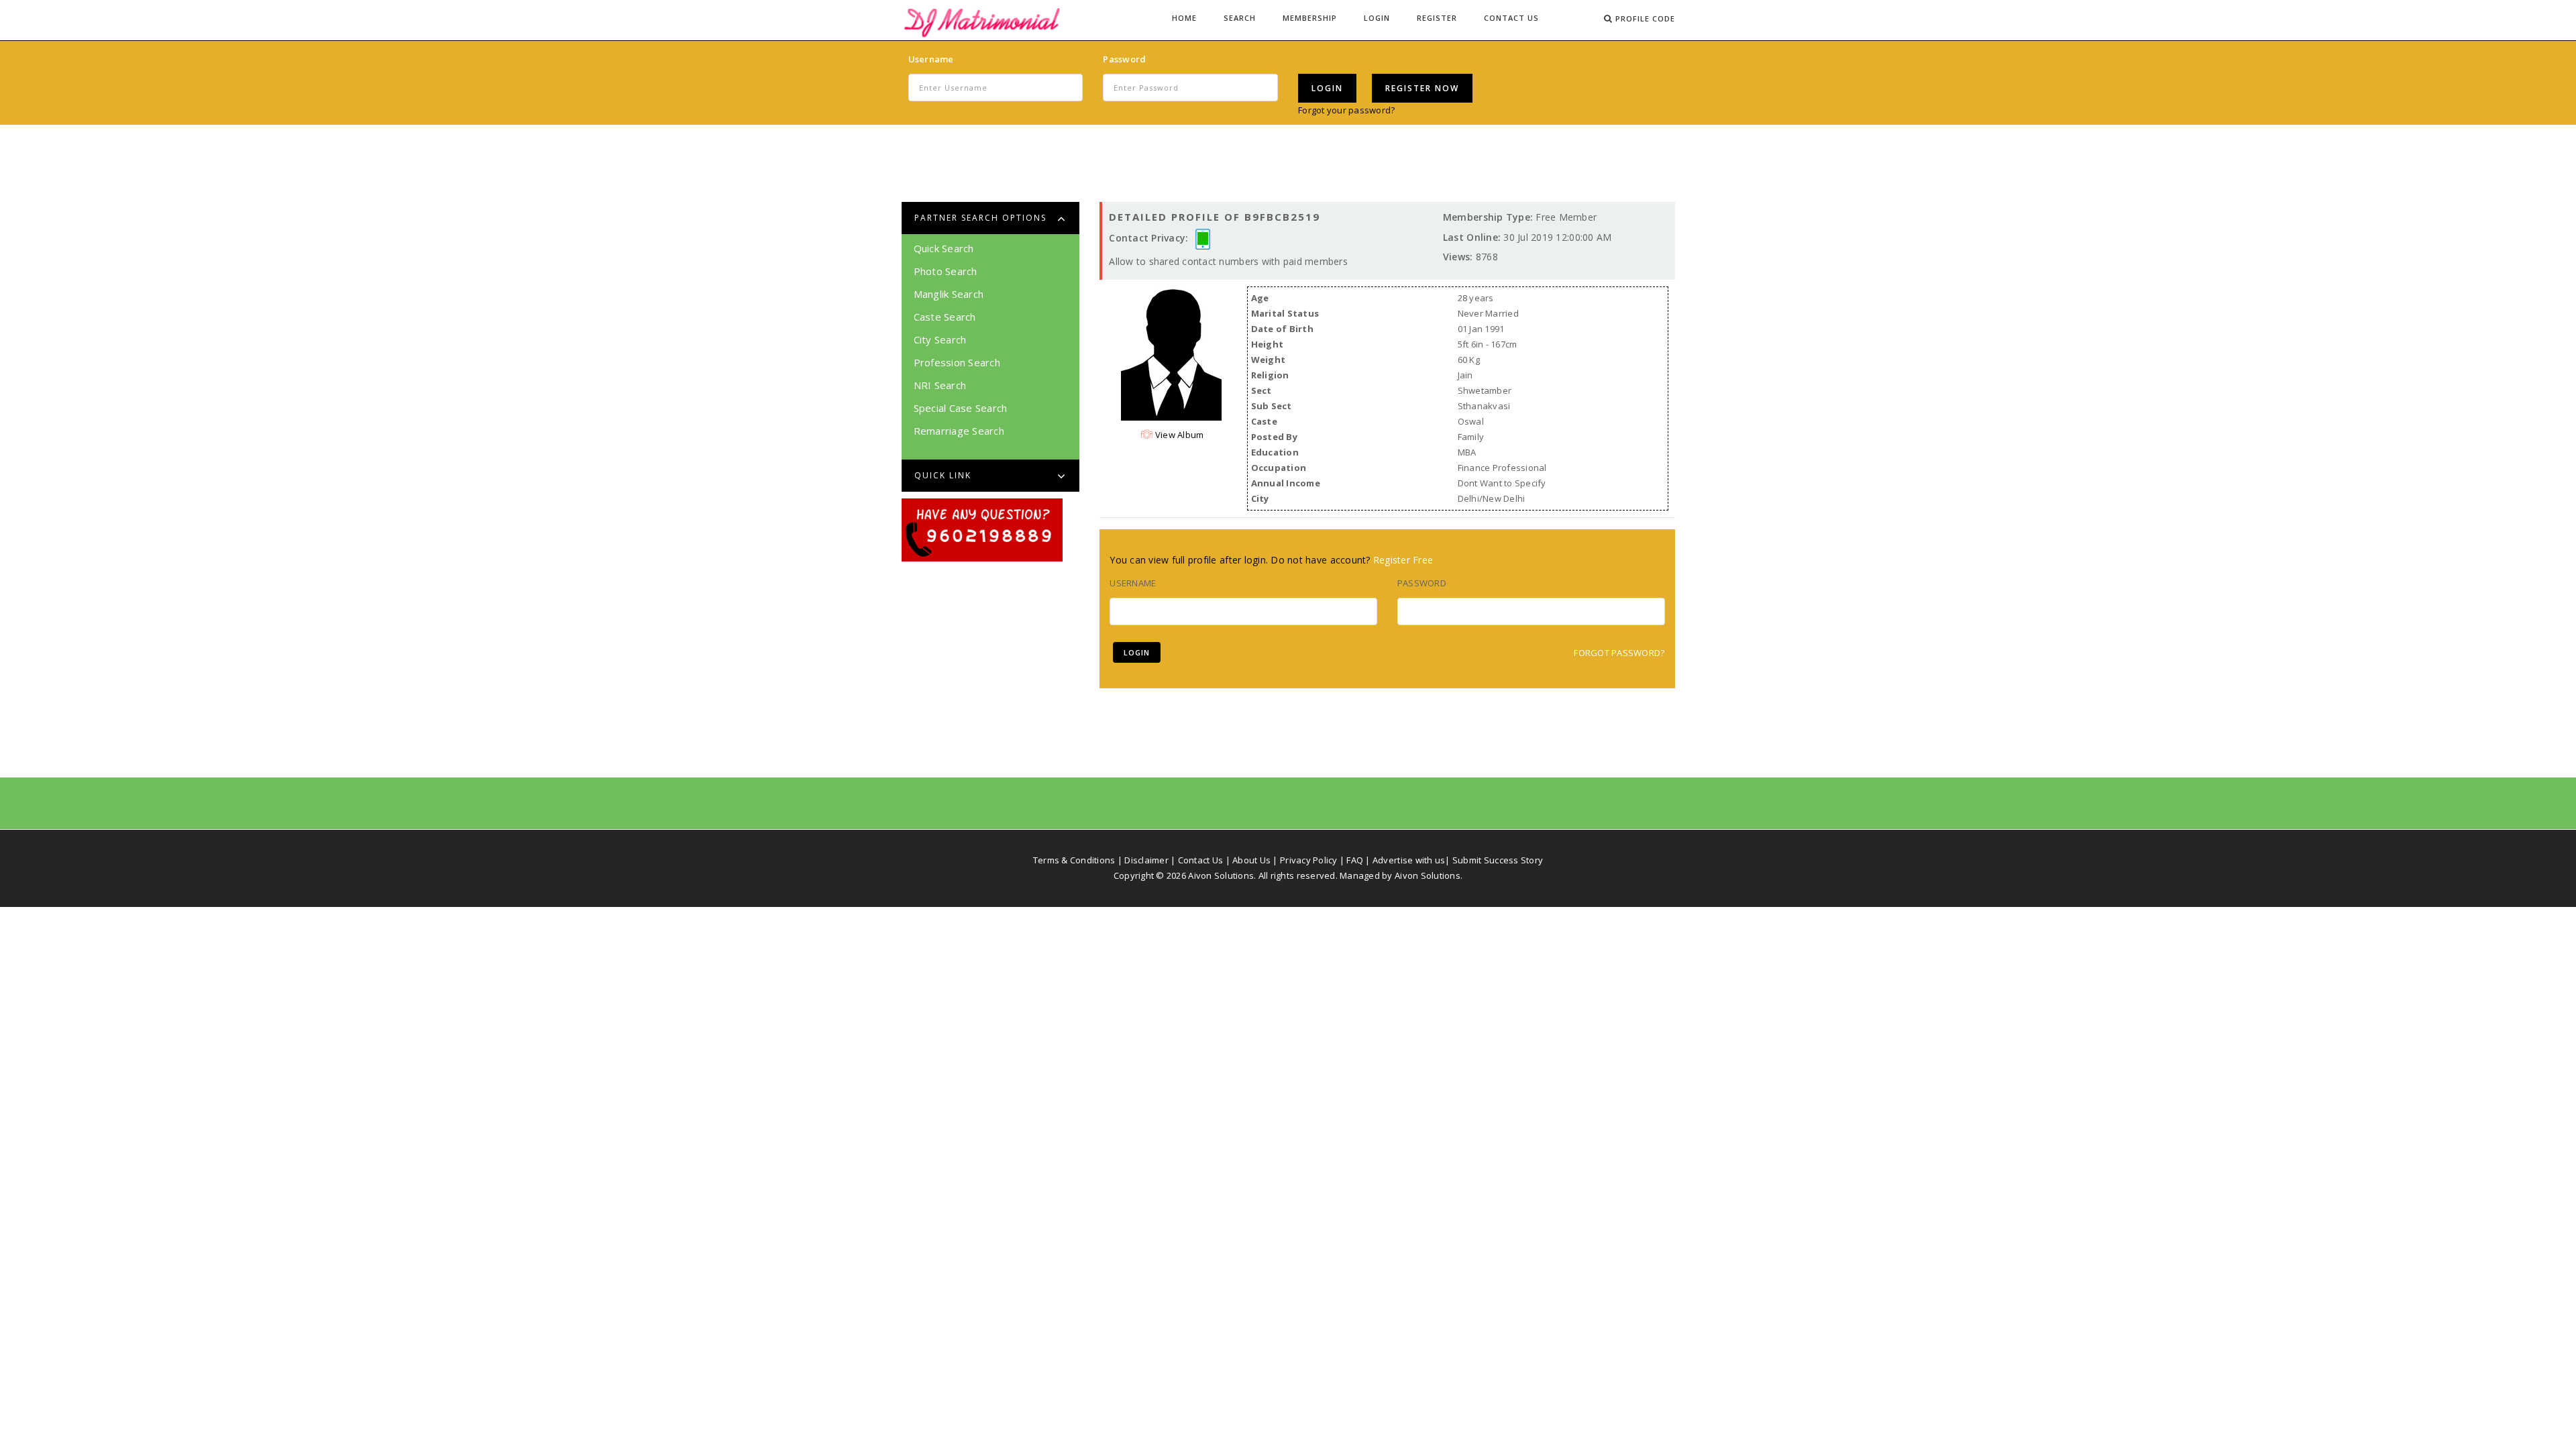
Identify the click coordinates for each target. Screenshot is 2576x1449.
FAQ (1355, 860)
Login (1377, 18)
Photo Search (946, 271)
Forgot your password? (1346, 110)
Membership (1310, 18)
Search (1240, 18)
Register (1437, 18)
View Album (1179, 435)
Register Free (1403, 560)
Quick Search (944, 248)
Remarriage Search (959, 431)
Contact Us (1511, 18)
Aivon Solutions (1428, 875)
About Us (1251, 860)
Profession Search (957, 362)
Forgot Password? (1619, 653)
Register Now (1422, 88)
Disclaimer (1146, 860)
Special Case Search (961, 408)
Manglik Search (949, 294)
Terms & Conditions (1074, 860)
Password (1124, 59)
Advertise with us (1409, 860)
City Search (940, 339)
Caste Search (945, 317)
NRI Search (940, 385)
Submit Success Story (1498, 860)
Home (1184, 18)
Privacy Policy (1309, 860)
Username (931, 59)
